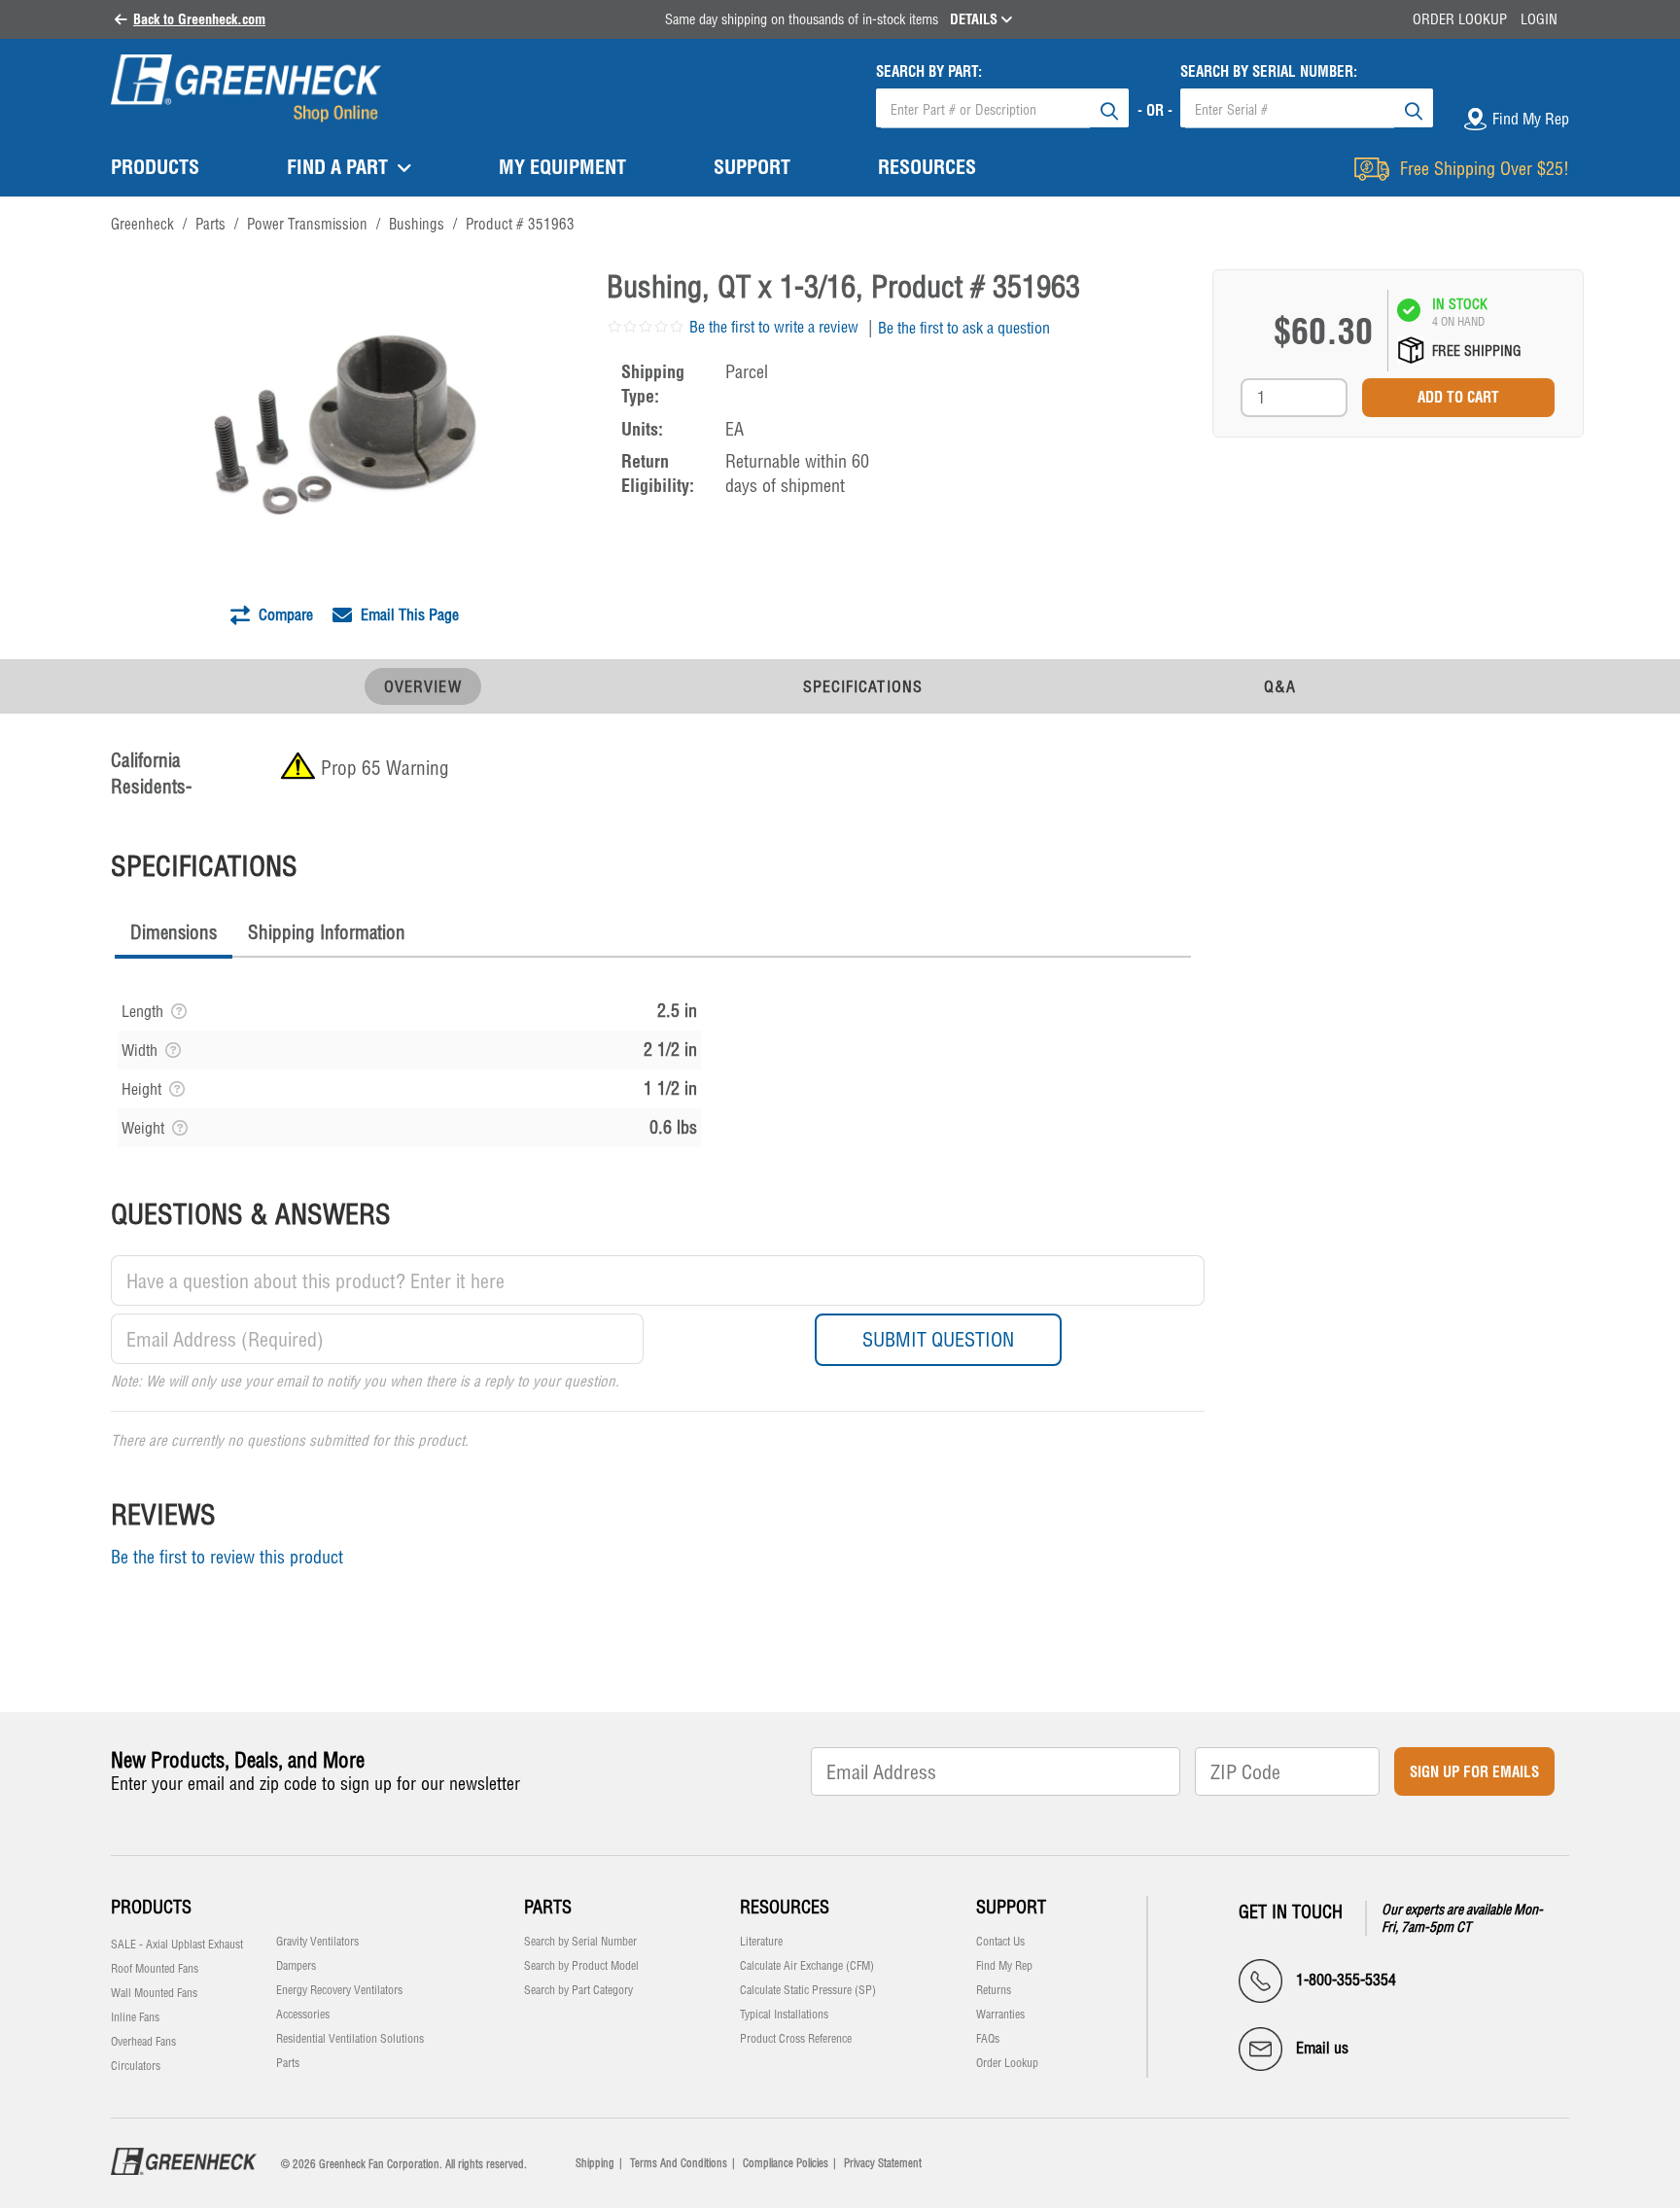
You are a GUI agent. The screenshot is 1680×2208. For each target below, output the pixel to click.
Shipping (595, 2163)
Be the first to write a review (774, 327)
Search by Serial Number (580, 1942)
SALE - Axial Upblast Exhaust (177, 1945)
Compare (284, 614)
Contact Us (1000, 1942)
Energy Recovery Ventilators (339, 1990)
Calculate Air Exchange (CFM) (807, 1966)
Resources (785, 1907)
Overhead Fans (143, 2042)
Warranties (1000, 2015)
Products (151, 1907)
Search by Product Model (581, 1966)
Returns (994, 1990)
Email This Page (408, 614)
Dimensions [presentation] (174, 932)
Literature (761, 1942)
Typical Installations (784, 2015)
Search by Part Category (578, 1990)
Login (1539, 19)
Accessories (303, 2015)
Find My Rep (1004, 1966)
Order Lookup (1460, 19)
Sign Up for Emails (1474, 1772)
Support (1011, 1907)
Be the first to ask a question (964, 328)
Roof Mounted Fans (155, 1969)
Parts (288, 2063)
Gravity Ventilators (317, 1942)
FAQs (988, 2039)
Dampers (296, 1966)
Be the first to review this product (227, 1557)
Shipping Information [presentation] (327, 932)
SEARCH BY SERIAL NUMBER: (1269, 71)
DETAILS (976, 19)
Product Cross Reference (796, 2039)
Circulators (136, 2066)
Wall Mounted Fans (154, 1993)
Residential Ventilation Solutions (350, 2039)
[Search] (1109, 108)
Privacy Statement (883, 2163)
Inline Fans (135, 2017)
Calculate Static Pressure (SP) (808, 1990)
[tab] (174, 935)
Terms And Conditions (679, 2163)
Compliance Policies (786, 2163)
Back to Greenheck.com (199, 19)
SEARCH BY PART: (929, 71)
